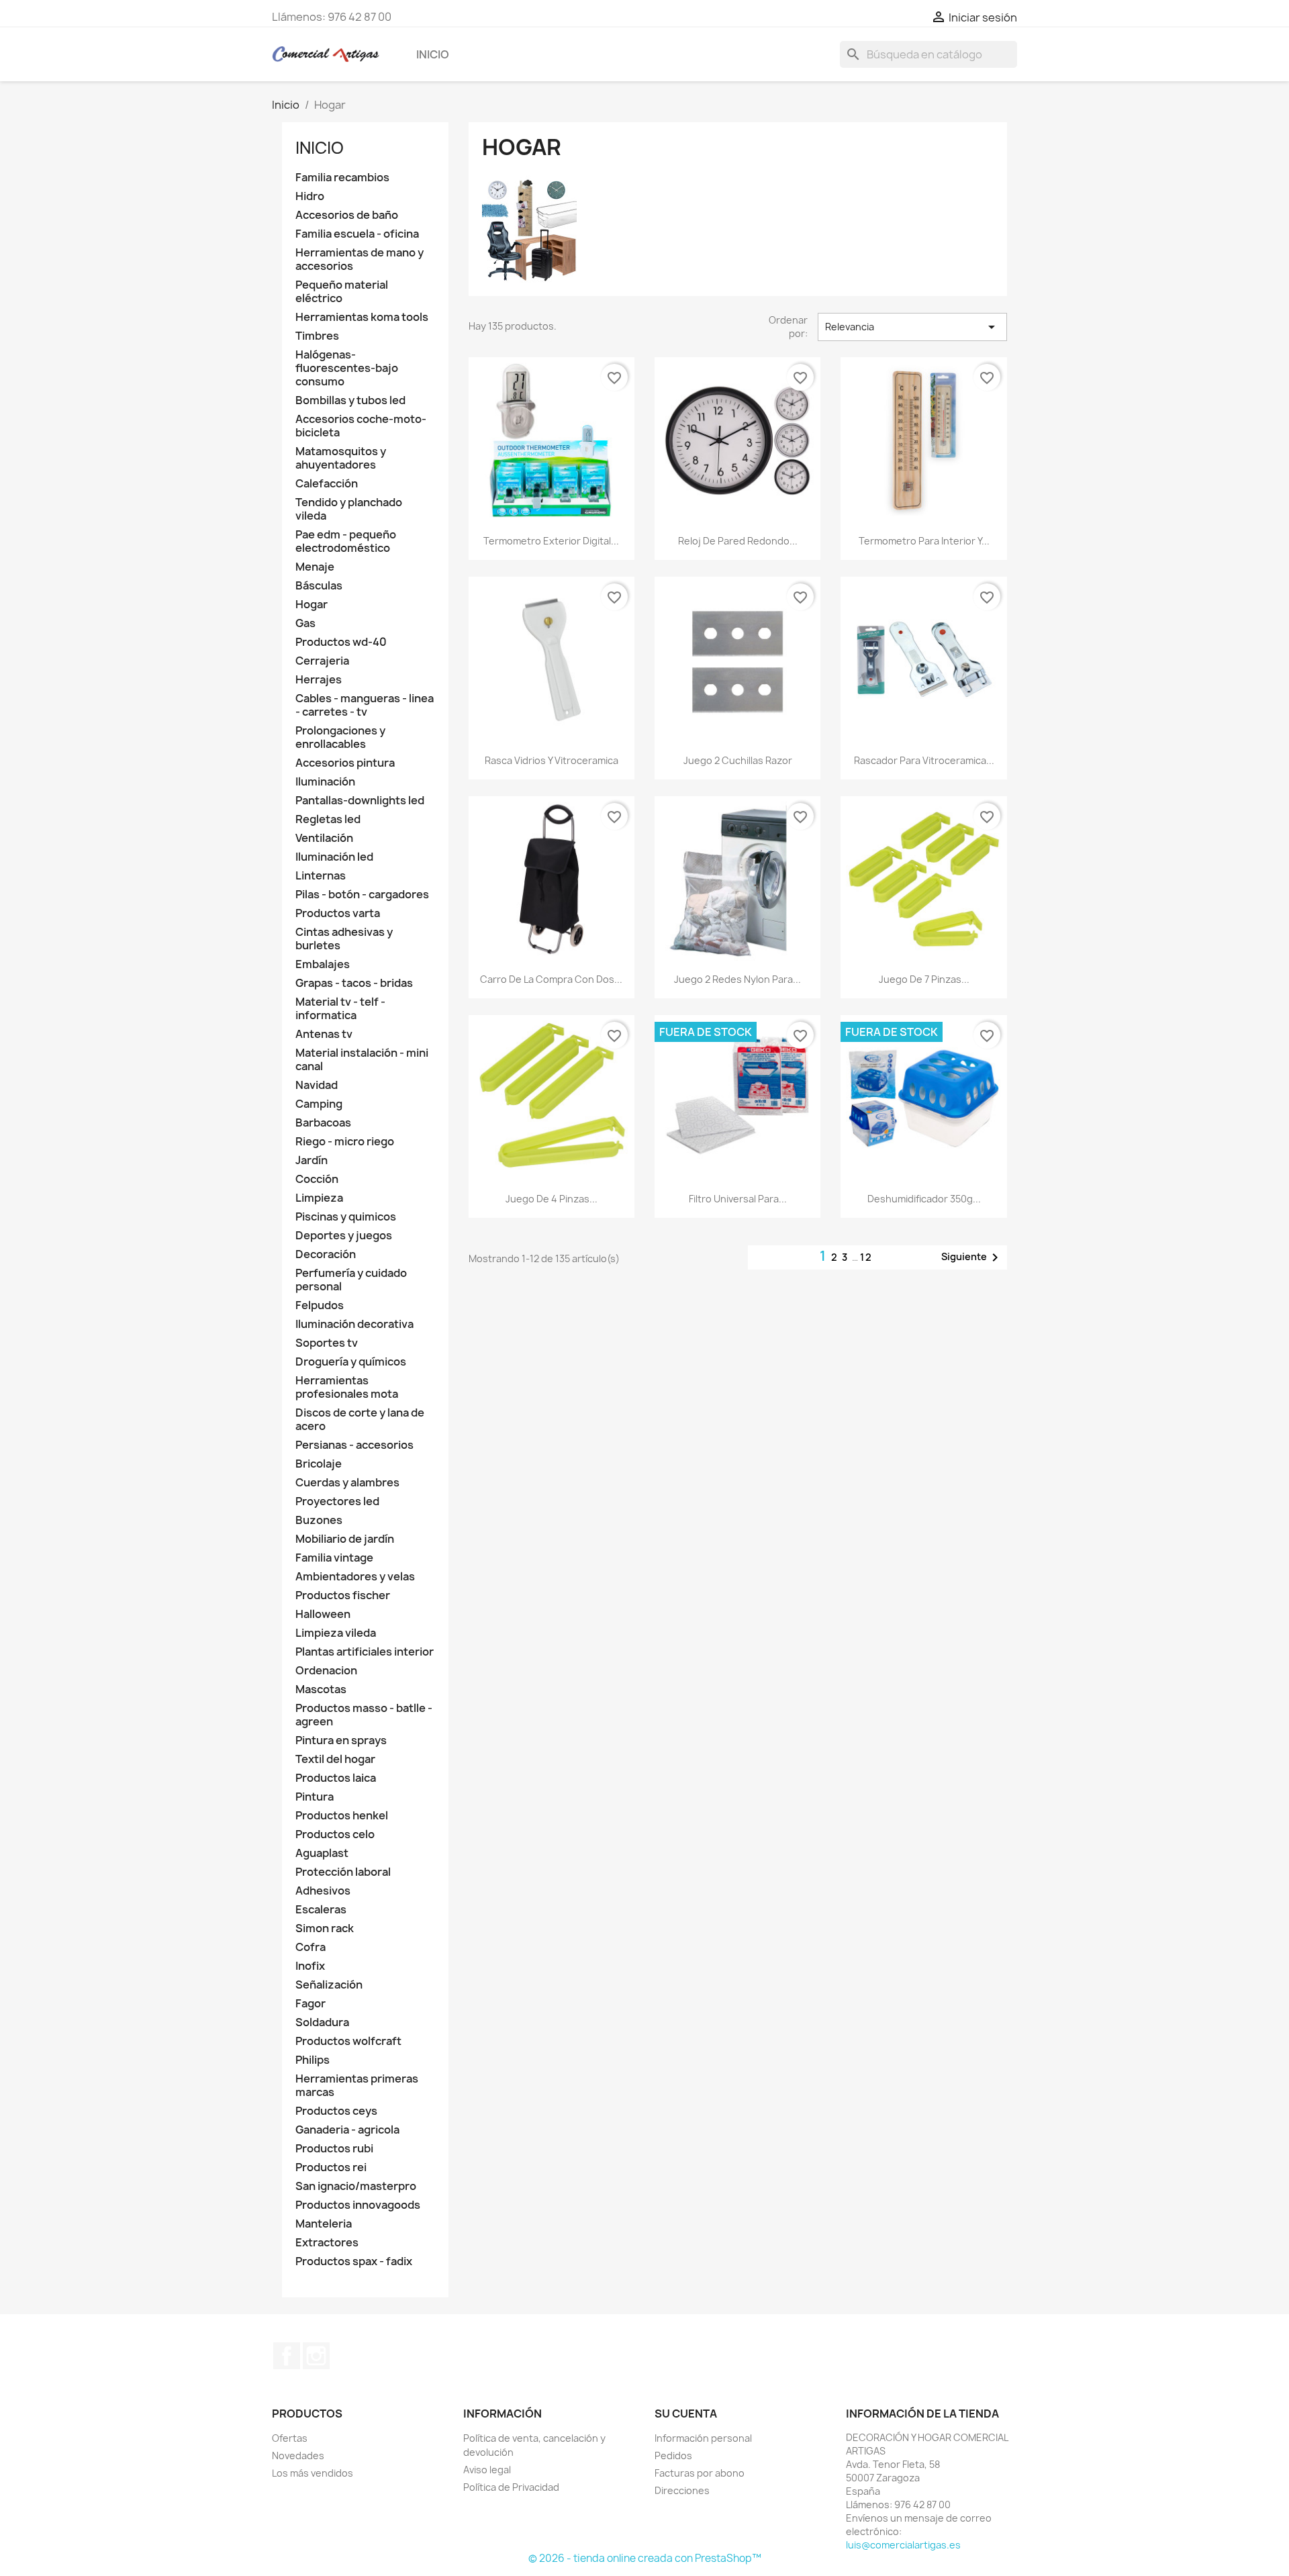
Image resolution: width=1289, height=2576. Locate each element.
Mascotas (321, 1689)
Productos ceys (336, 2111)
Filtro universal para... (738, 1199)
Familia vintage (334, 1558)
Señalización (329, 1985)
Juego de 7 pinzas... (924, 979)
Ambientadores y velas (355, 1577)
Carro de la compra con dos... (551, 979)
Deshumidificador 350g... (924, 1199)
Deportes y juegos (344, 1236)
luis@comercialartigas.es (903, 2545)
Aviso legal (487, 2470)
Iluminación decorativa (354, 1324)
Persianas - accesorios (354, 1445)
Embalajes (323, 964)
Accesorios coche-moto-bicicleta (361, 426)
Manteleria (324, 2224)
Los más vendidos (313, 2473)
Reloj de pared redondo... (738, 541)
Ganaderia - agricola (347, 2130)
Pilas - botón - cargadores (362, 895)
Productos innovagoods (358, 2205)
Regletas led (328, 819)
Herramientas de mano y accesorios (360, 259)
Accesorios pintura (345, 763)
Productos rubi (334, 2149)
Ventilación (324, 838)
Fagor (311, 2004)
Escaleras (321, 1910)
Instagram (316, 2356)
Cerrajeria (322, 661)
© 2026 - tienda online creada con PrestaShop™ (645, 2558)
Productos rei (331, 2167)
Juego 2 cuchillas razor (738, 760)
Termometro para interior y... (924, 541)
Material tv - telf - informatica (340, 1009)
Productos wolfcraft (348, 2041)
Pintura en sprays (341, 1740)
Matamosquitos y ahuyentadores (341, 458)
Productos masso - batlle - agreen (364, 1715)
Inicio (433, 54)
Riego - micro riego (345, 1142)
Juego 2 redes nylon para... (737, 979)
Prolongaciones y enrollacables (340, 737)
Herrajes (319, 680)
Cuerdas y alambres (347, 1483)
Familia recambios (342, 178)
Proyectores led (337, 1501)
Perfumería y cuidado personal (351, 1280)
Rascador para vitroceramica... (924, 760)
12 (866, 1257)
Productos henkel (342, 1816)
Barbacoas (323, 1123)
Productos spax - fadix (354, 2261)
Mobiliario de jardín (345, 1539)
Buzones (319, 1520)
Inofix (310, 1966)
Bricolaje (319, 1464)
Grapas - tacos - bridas (354, 983)
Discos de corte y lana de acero (360, 1420)
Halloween (323, 1614)
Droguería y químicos (351, 1362)
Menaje (315, 567)
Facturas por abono (700, 2473)
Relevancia (912, 327)
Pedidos (673, 2455)
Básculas (319, 586)
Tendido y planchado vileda (349, 509)
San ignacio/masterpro (356, 2186)
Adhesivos (323, 1891)
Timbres (317, 336)
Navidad (317, 1085)
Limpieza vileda (336, 1633)
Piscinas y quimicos (346, 1217)
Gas (305, 623)
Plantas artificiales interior (365, 1652)
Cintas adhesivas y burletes (344, 939)
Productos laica (336, 1778)
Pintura (315, 1797)
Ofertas (290, 2438)
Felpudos (320, 1305)
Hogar (312, 605)
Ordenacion (326, 1671)
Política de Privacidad (511, 2487)
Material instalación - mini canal (362, 1060)
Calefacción (327, 484)
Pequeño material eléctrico (342, 292)
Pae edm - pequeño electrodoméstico (346, 541)
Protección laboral (343, 1872)
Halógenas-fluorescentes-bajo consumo (347, 368)
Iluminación (325, 782)
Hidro (310, 196)
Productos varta (338, 913)
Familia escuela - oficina (357, 234)
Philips (313, 2060)
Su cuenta (686, 2414)
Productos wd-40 (341, 642)
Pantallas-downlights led (360, 801)
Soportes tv (327, 1343)
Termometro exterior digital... (551, 541)
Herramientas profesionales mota (347, 1387)
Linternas (321, 876)
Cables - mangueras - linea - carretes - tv (365, 705)
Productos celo (335, 1834)
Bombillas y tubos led (350, 400)
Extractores (327, 2243)
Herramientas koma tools (362, 317)
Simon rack (325, 1928)
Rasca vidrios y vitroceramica (552, 760)
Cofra (311, 1947)
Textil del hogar (335, 1759)
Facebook (287, 2356)
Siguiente (972, 1257)
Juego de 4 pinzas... (552, 1199)
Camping (319, 1104)
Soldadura (322, 2022)
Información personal (703, 2438)
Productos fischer (343, 1595)
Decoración (326, 1254)
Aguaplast (322, 1853)
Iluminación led (334, 857)
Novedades (298, 2455)
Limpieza (319, 1198)
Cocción (317, 1179)
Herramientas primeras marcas (357, 2086)
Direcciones (682, 2490)
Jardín (312, 1160)
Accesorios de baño (347, 215)
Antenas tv (324, 1034)
